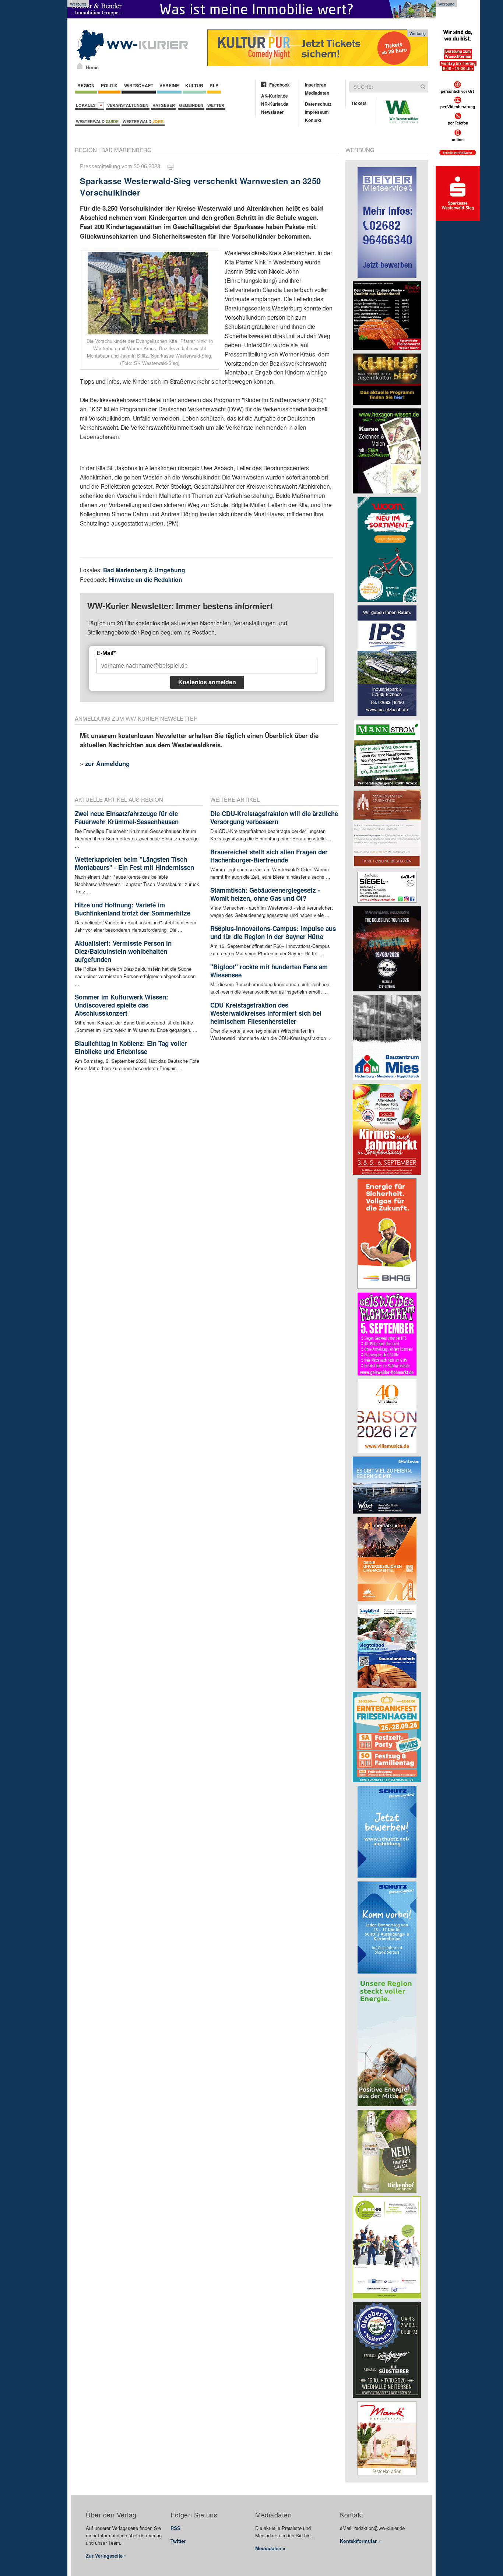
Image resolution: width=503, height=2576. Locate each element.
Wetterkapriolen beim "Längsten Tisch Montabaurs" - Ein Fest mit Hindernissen (134, 863)
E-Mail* (106, 653)
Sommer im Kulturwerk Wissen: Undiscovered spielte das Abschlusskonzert (122, 1005)
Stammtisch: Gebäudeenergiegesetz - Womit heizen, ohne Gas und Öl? (265, 894)
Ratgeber (164, 105)
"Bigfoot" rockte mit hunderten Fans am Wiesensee (269, 971)
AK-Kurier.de (275, 96)
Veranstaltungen (128, 105)
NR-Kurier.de (275, 104)
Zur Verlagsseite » (106, 2556)
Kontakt (313, 120)
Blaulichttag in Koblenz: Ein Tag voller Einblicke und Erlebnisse (131, 1047)
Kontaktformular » (360, 2541)
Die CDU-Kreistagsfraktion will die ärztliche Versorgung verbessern (274, 818)
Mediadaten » (270, 2548)
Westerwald (97, 121)
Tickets (359, 103)
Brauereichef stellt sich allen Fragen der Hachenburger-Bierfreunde (269, 856)
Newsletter (272, 112)
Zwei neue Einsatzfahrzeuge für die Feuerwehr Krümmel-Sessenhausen (127, 818)
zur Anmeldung (107, 763)
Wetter (216, 105)
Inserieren (316, 85)
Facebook (279, 85)
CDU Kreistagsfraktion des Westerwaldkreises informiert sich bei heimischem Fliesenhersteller (266, 1013)
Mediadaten (317, 93)
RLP (214, 85)
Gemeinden (191, 105)
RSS (175, 2528)
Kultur (194, 85)
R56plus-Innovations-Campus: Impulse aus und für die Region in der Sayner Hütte (273, 932)
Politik (109, 85)
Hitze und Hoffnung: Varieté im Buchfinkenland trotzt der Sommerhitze (133, 909)
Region (86, 85)
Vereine (169, 85)
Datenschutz (318, 104)
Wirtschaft (139, 85)
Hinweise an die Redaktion (146, 579)
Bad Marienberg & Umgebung (144, 570)
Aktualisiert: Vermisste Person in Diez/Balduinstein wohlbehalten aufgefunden (123, 951)
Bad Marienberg (126, 150)
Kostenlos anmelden (207, 682)
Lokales (87, 105)
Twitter (178, 2541)
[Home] (80, 66)
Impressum (317, 112)
